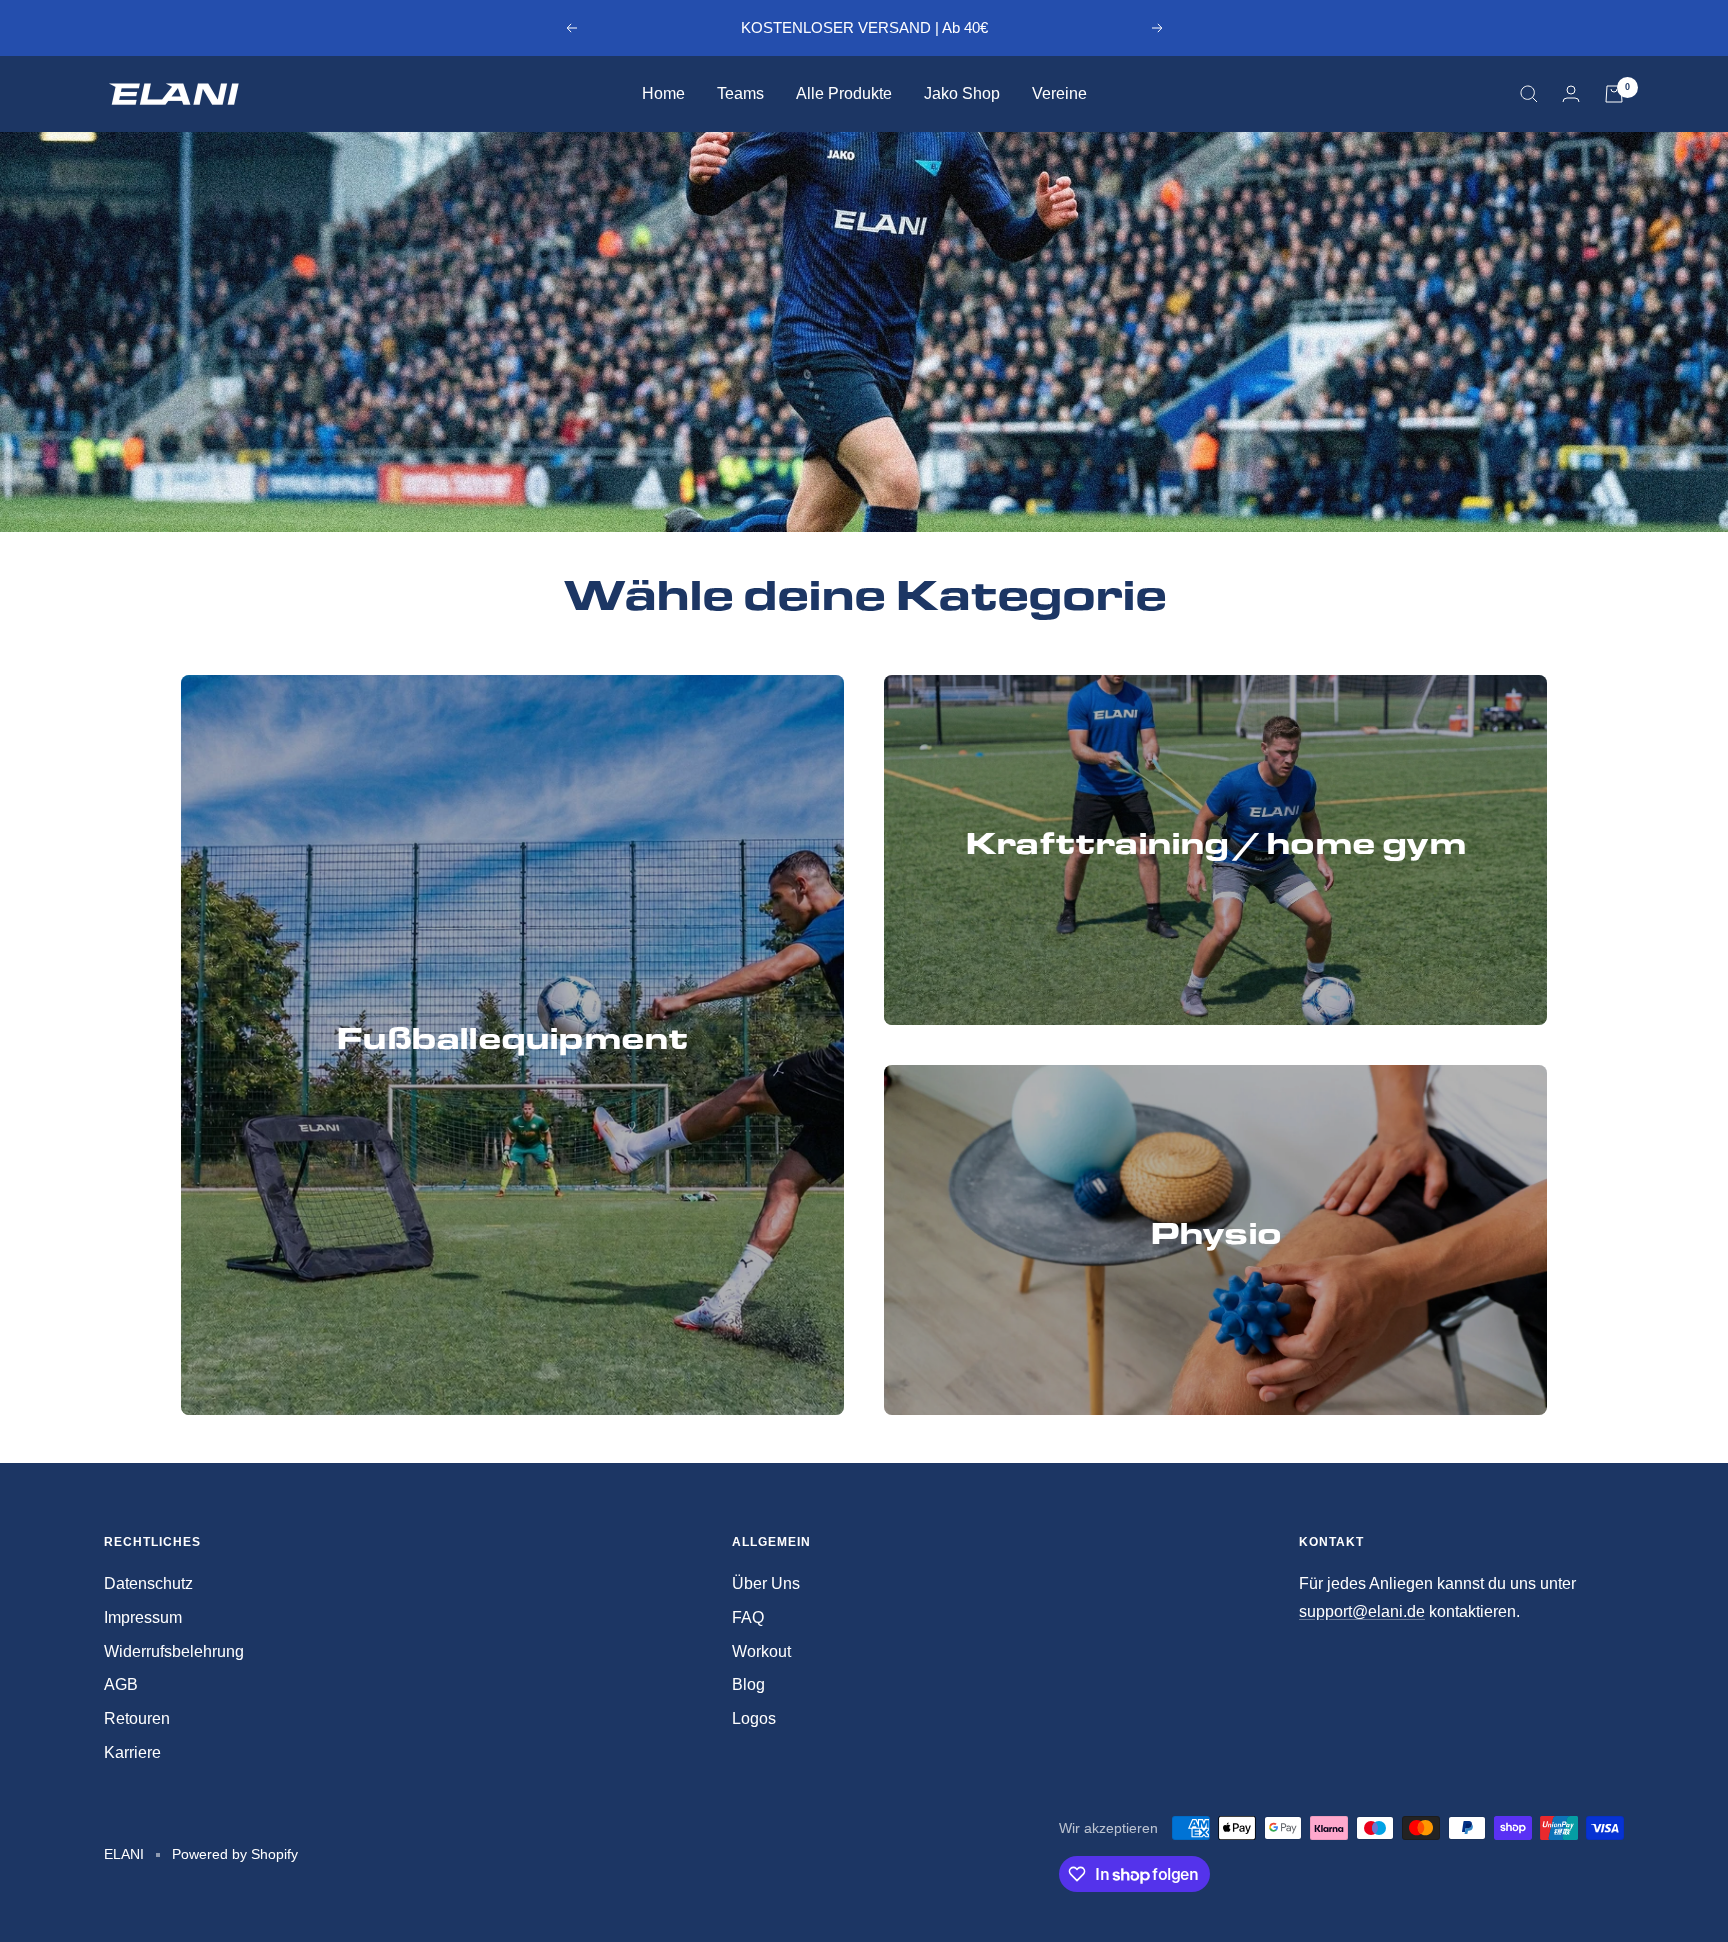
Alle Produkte (844, 93)
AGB (121, 1684)
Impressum (143, 1617)
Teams (740, 93)
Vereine (1059, 93)
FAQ (748, 1617)
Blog (748, 1684)
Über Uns (766, 1583)
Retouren (137, 1718)
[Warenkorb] (1614, 94)
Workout (761, 1651)
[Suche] (1529, 94)
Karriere (132, 1752)
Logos (754, 1718)
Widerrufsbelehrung (174, 1651)
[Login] (1571, 93)
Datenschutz (148, 1583)
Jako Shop (962, 93)
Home (663, 93)
